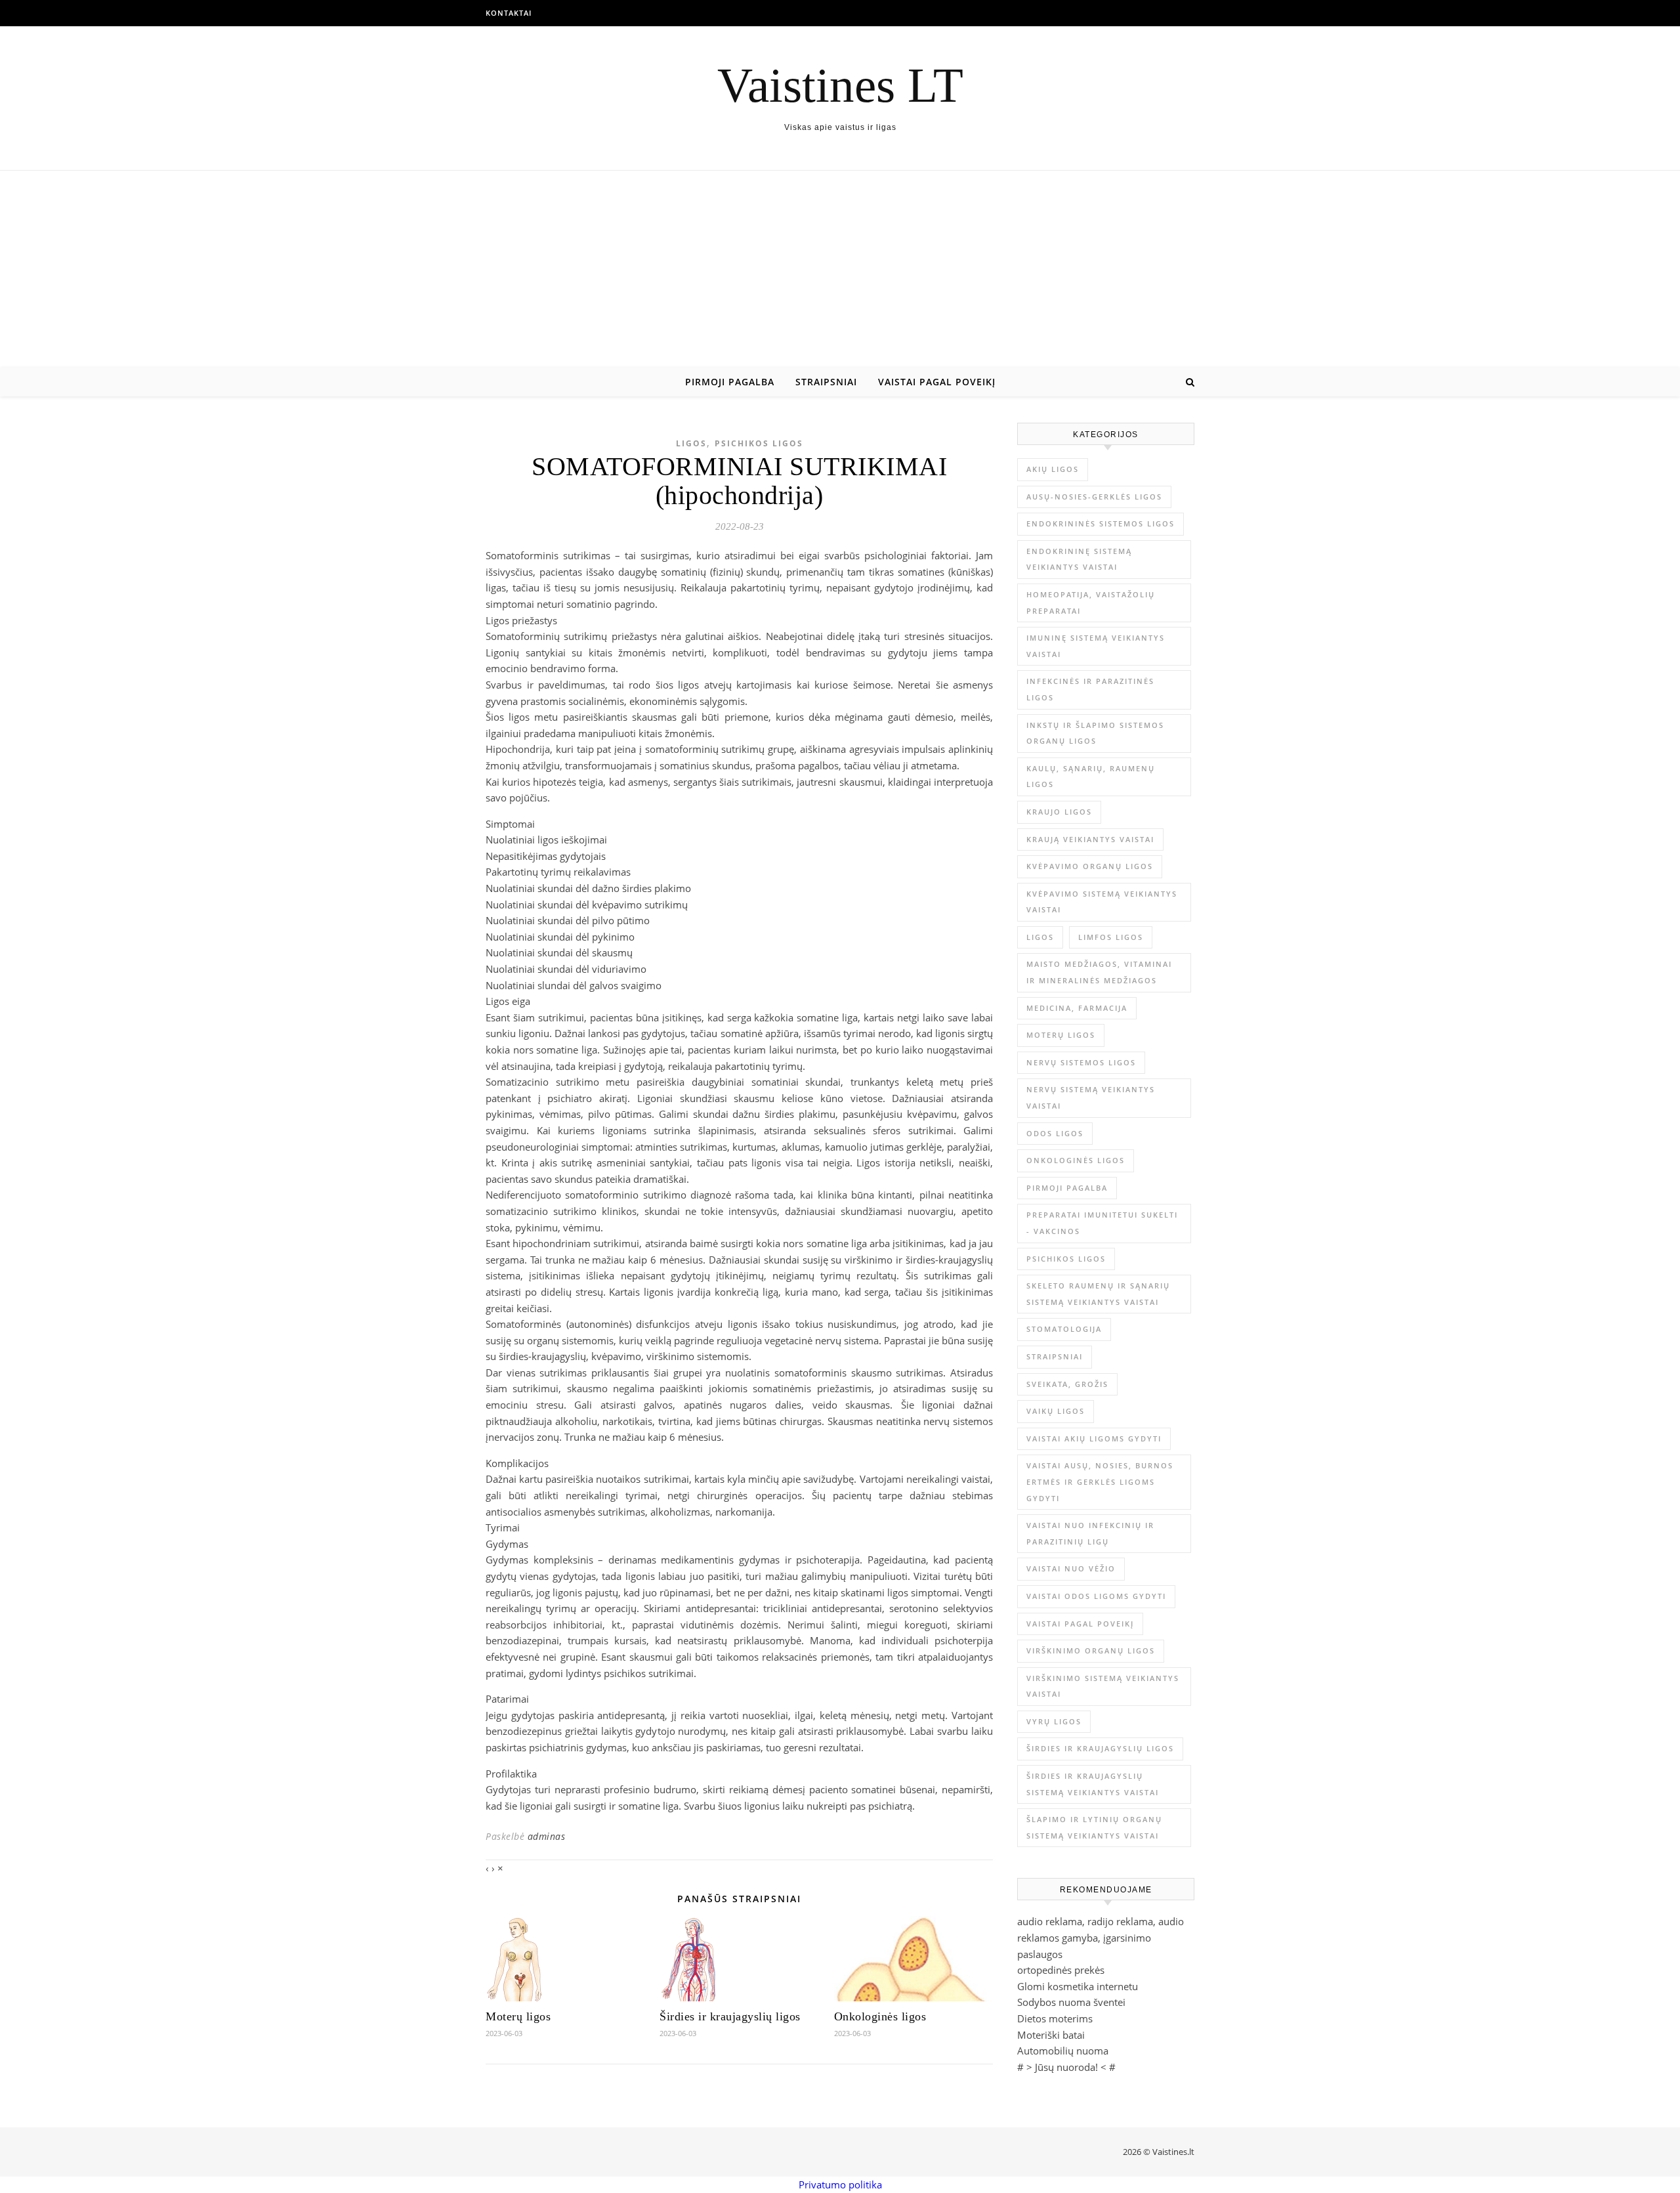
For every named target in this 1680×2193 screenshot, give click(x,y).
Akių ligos (1053, 469)
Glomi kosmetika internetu (1078, 1986)
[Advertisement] (840, 269)
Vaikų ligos (1056, 1411)
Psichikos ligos (759, 443)
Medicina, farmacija (1077, 1008)
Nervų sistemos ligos (1081, 1062)
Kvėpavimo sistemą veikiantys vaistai (1102, 902)
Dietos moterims (1055, 2018)
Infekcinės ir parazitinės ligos (1090, 689)
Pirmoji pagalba (730, 382)
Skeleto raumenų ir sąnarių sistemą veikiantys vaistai (1098, 1294)
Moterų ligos (518, 2016)
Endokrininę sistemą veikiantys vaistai (1079, 559)
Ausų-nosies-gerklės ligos (1094, 497)
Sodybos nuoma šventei (1071, 2002)
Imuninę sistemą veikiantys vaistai (1096, 646)
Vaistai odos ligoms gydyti (1096, 1596)
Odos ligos (1055, 1133)
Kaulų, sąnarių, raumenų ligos (1091, 777)
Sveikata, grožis (1067, 1384)
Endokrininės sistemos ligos (1101, 523)
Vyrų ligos (1054, 1721)
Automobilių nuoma (1063, 2051)
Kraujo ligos (1059, 812)
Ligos (691, 443)
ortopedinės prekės (1061, 1970)
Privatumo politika (840, 2184)
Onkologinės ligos (880, 2016)
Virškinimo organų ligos (1091, 1650)
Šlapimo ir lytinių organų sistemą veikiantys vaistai (1094, 1827)
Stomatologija (1064, 1329)
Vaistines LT (840, 85)
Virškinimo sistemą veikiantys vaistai (1103, 1686)
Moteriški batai (1051, 2035)
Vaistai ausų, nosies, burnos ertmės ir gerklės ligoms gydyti (1100, 1481)
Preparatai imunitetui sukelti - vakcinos (1102, 1223)
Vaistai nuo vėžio (1071, 1568)
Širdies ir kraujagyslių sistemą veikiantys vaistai (1093, 1784)
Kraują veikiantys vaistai (1090, 839)
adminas (547, 1836)
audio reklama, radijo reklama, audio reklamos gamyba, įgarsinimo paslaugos (1101, 1937)
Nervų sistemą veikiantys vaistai (1091, 1097)
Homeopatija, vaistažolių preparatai (1091, 603)
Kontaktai (509, 13)
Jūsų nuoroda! (1066, 2067)
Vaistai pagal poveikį (937, 382)
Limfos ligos (1111, 937)
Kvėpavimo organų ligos (1090, 866)
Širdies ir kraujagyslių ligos (730, 2016)
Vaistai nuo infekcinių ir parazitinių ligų (1090, 1533)
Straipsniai (826, 382)
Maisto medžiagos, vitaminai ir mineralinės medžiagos (1099, 972)
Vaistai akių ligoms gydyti (1094, 1438)
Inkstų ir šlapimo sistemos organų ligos (1095, 733)
